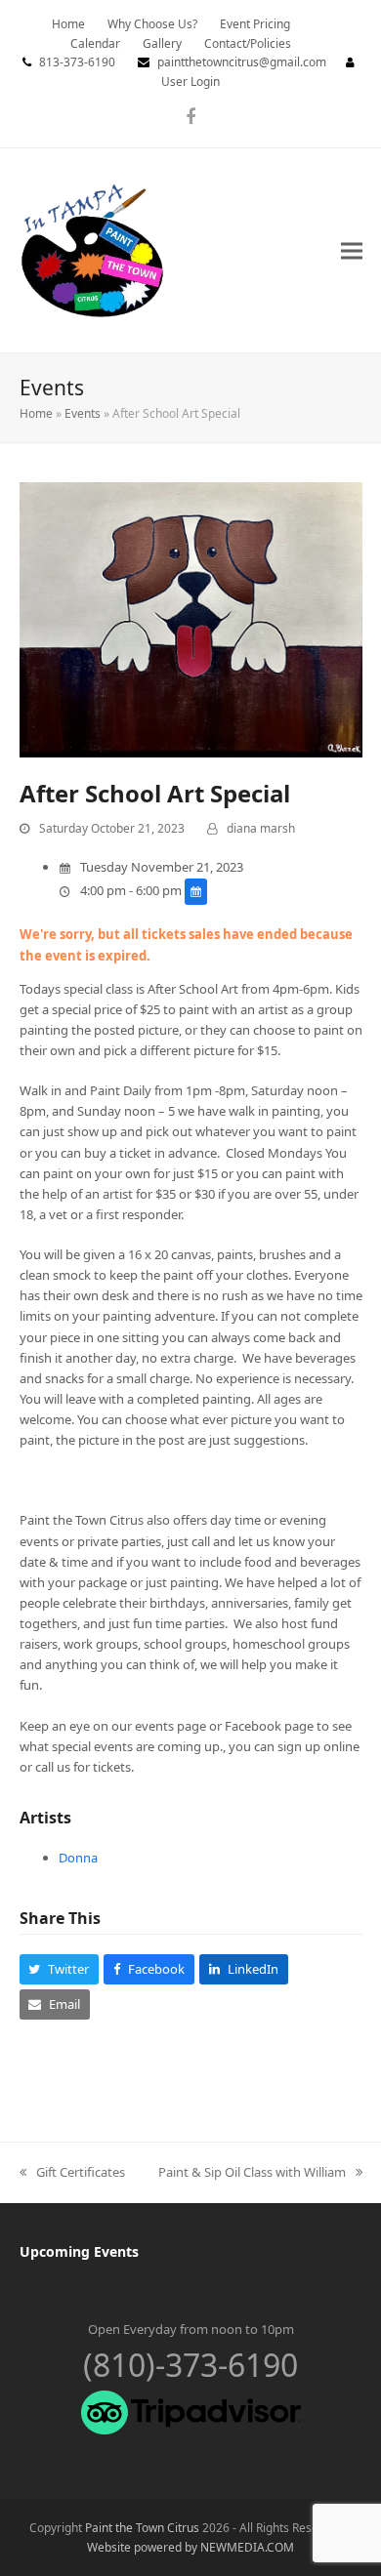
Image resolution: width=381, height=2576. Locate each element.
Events (83, 413)
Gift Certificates (72, 2173)
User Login (190, 82)
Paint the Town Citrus (142, 2528)
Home (36, 413)
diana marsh (261, 828)
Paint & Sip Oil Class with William (252, 2173)
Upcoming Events (79, 2251)
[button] (352, 250)
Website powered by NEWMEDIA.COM (190, 2547)
